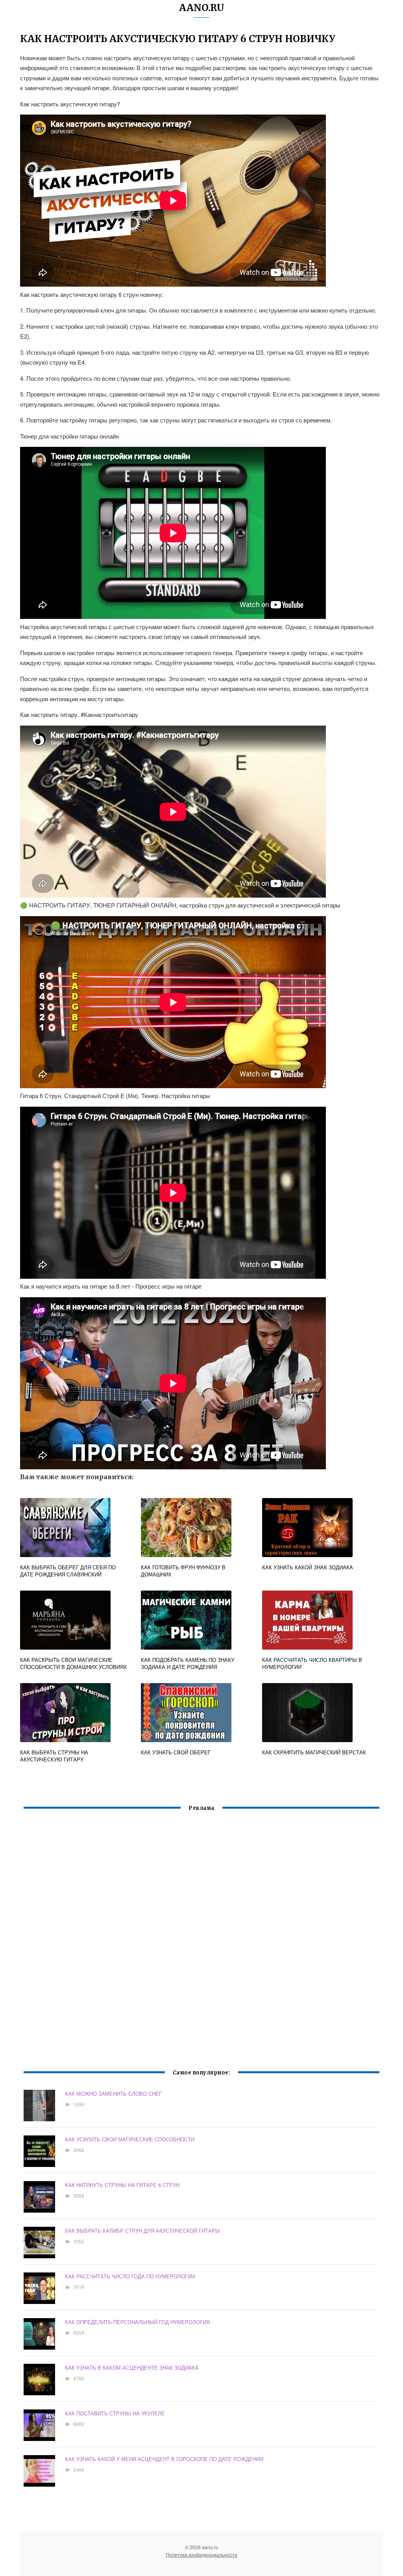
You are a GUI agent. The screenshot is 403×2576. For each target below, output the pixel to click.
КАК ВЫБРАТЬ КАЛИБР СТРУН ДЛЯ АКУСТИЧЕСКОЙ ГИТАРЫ (142, 2231)
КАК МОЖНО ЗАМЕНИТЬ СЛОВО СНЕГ (113, 2094)
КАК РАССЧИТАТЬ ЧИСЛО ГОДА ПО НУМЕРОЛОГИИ (130, 2276)
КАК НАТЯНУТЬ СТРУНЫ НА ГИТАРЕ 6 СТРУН (122, 2185)
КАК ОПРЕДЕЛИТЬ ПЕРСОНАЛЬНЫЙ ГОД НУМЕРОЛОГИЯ (137, 2322)
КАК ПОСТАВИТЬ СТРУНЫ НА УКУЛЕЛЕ (115, 2413)
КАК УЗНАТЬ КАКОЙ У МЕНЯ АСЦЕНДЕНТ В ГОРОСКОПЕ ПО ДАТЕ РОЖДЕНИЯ (164, 2459)
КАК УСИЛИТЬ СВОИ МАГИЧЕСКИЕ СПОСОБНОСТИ (130, 2139)
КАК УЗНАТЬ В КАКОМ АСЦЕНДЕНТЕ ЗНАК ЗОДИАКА (132, 2368)
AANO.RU (202, 8)
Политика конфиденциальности (201, 2555)
